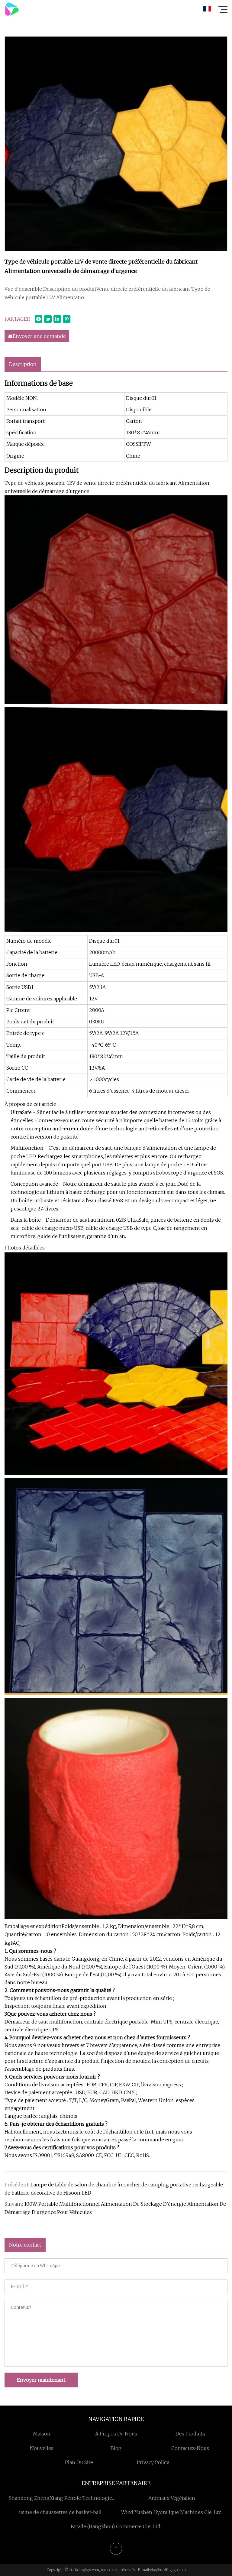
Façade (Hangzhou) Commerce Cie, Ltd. (116, 2526)
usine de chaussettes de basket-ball (60, 2512)
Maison (42, 2434)
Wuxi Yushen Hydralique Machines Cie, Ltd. (172, 2512)
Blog (116, 2448)
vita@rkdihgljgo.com (168, 2570)
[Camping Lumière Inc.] (12, 9)
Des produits (190, 2434)
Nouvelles (42, 2448)
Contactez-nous (190, 2448)
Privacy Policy (153, 2462)
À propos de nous (116, 2434)
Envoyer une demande (39, 336)
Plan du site (79, 2462)
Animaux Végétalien (172, 2498)
